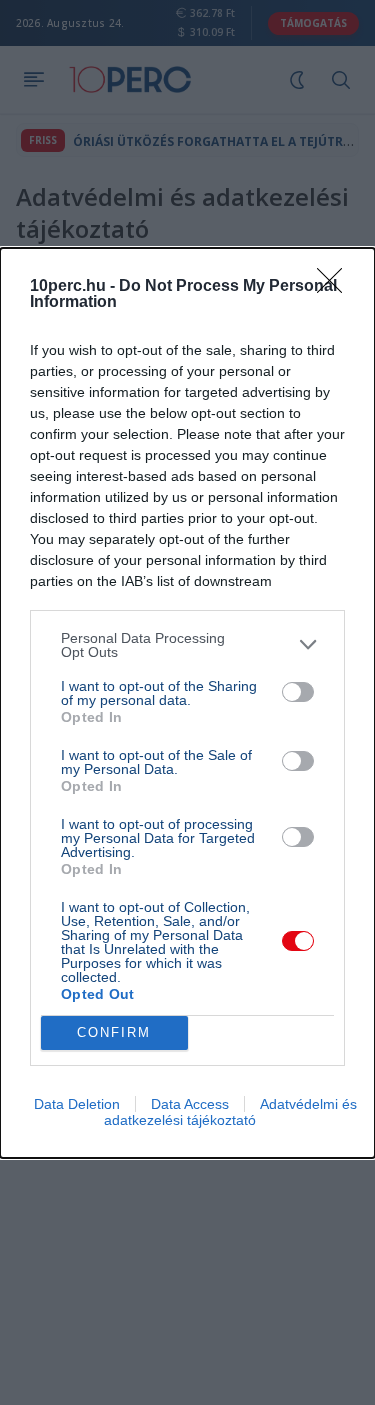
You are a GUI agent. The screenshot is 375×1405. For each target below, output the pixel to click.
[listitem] (187, 645)
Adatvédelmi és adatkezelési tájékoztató (230, 1112)
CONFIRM (114, 1032)
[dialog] (187, 703)
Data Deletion (77, 1104)
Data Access (190, 1104)
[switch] (298, 692)
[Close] (336, 287)
